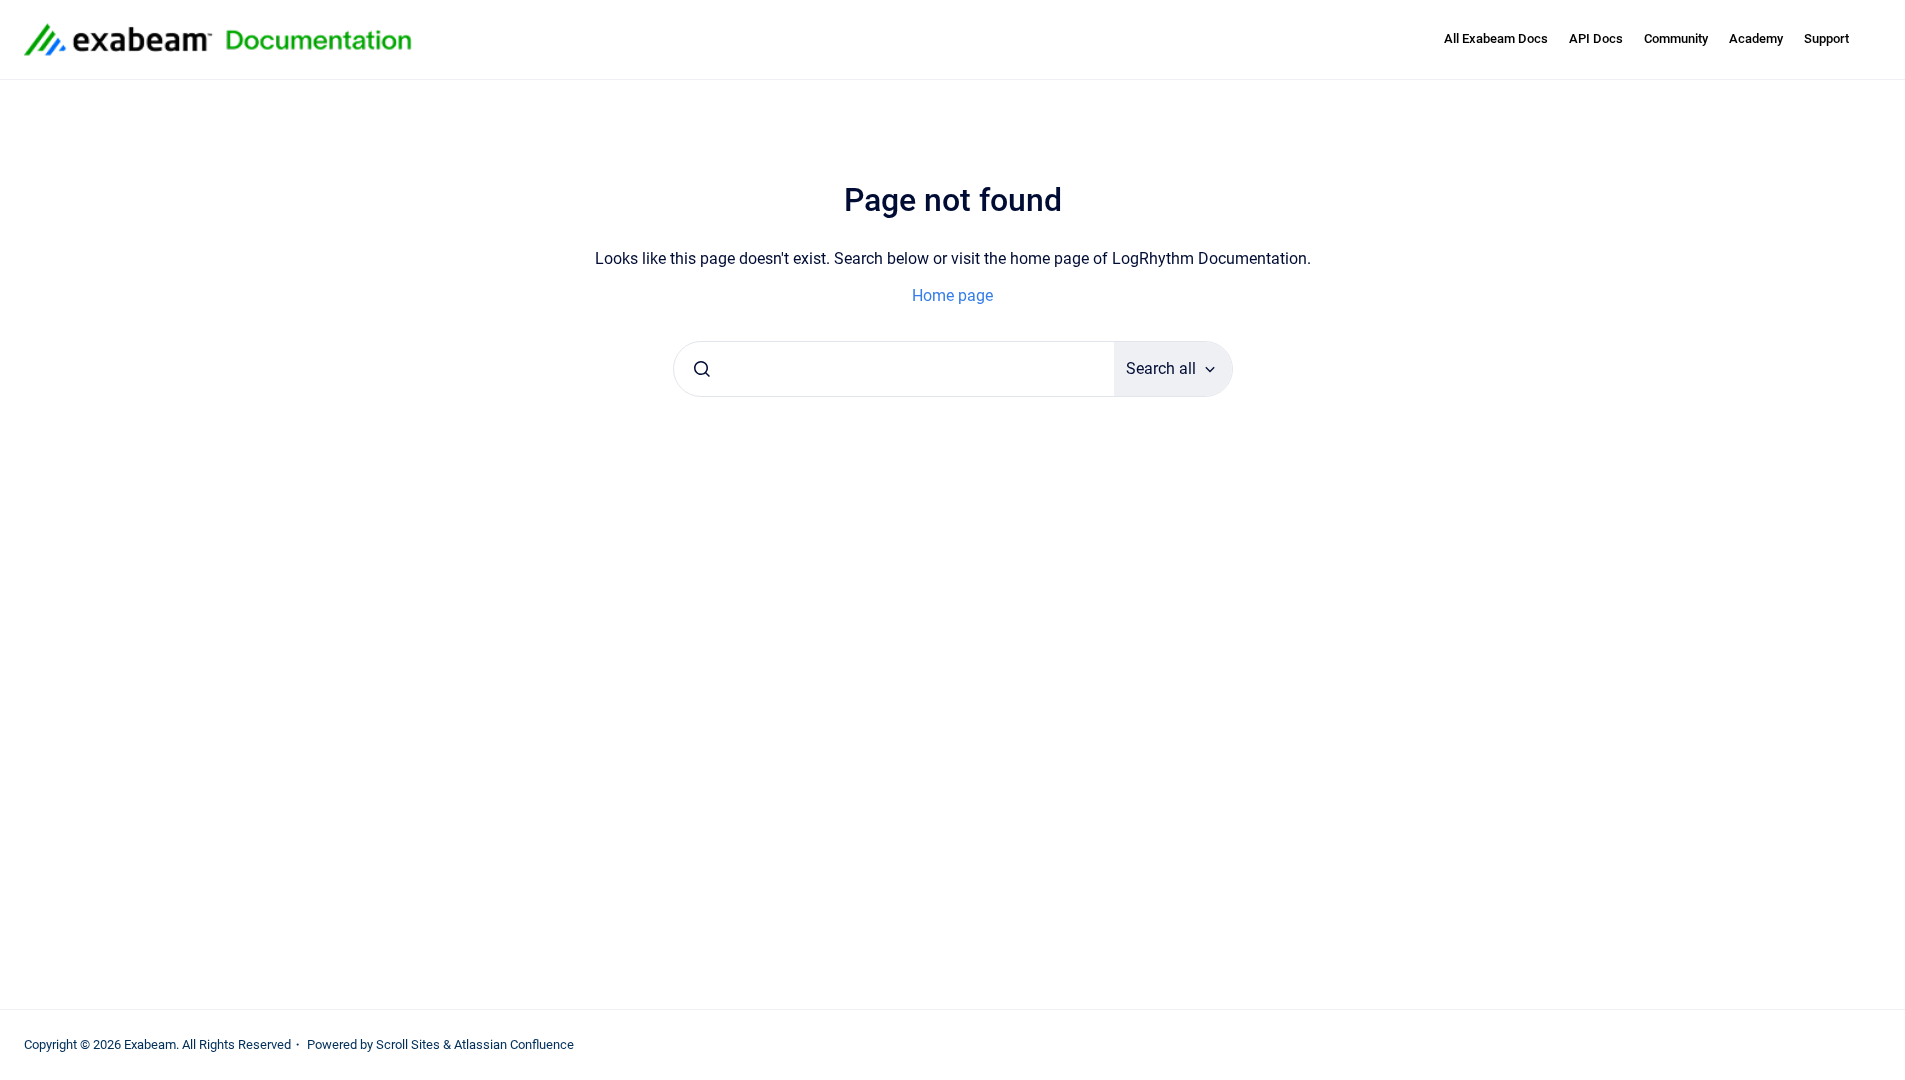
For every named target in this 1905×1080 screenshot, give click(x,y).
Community (1676, 38)
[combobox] (894, 369)
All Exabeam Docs (1496, 38)
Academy (1756, 38)
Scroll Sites (408, 1044)
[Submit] (702, 369)
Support (1826, 38)
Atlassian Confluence (514, 1044)
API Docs (1596, 38)
